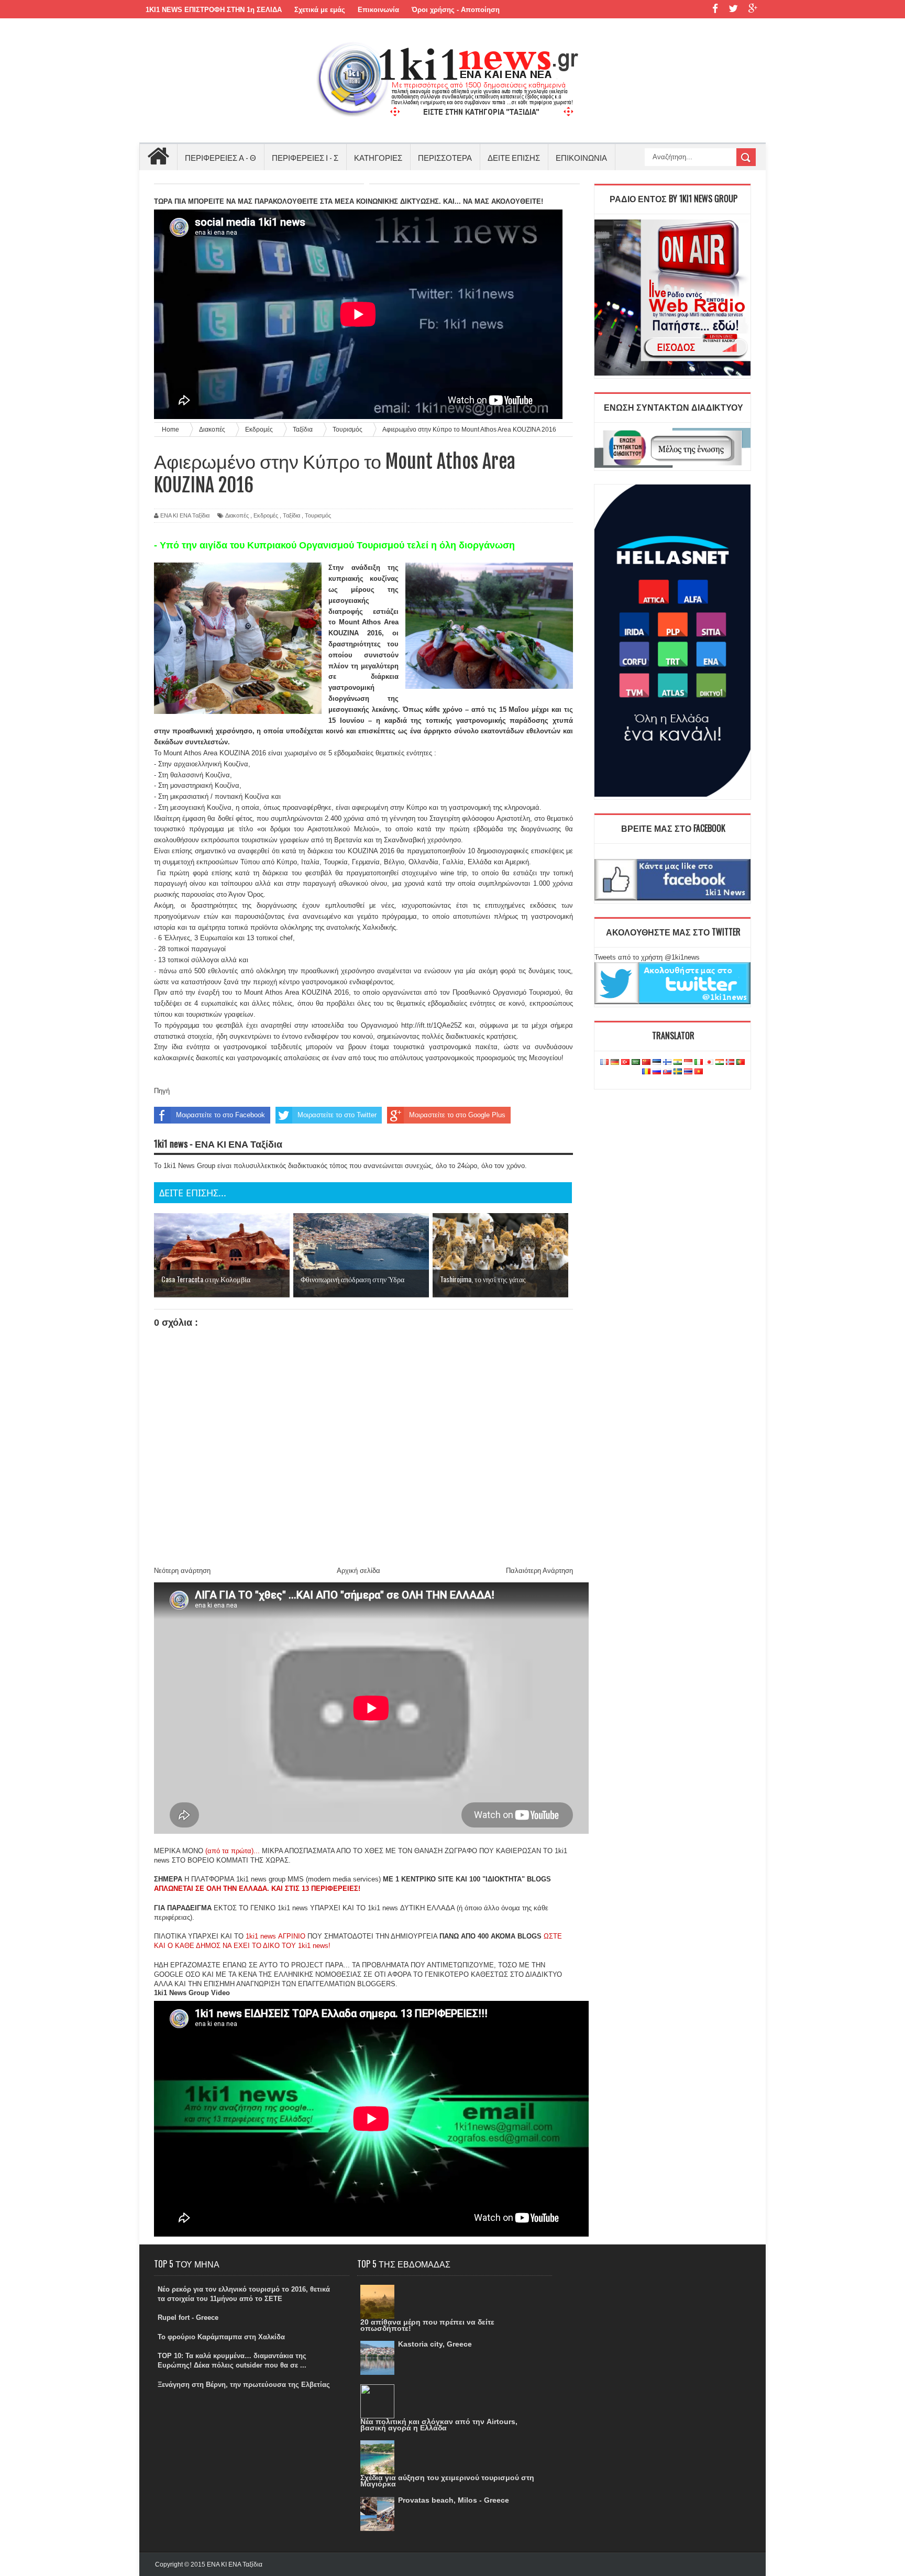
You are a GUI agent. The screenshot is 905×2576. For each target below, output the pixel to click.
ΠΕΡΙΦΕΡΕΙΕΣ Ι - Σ (305, 157)
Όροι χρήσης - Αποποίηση (456, 10)
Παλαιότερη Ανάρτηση (539, 1571)
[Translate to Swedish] (678, 1072)
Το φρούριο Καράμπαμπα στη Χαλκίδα (221, 2337)
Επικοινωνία (378, 10)
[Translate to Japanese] (709, 1063)
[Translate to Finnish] (667, 1063)
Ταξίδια (291, 515)
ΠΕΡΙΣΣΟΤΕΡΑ (445, 157)
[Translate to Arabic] (636, 1063)
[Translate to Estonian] (657, 1063)
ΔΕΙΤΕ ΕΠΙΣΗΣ (514, 157)
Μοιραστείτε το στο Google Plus (457, 1115)
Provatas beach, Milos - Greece (454, 2500)
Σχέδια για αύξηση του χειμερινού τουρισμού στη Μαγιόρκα (447, 2481)
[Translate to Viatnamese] (699, 1072)
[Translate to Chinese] (646, 1063)
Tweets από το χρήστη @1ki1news (647, 957)
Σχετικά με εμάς (320, 10)
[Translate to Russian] (657, 1072)
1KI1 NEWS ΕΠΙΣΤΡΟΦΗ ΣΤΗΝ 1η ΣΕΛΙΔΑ (214, 10)
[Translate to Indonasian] (688, 1063)
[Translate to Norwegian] (730, 1063)
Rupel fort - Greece (188, 2318)
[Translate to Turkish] (625, 1063)
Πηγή (162, 1091)
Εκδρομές (266, 515)
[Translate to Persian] (720, 1063)
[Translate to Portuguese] (741, 1063)
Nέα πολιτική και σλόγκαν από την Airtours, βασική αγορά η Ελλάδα (439, 2425)
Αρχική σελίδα (358, 1571)
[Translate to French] (604, 1063)
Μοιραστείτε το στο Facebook (220, 1115)
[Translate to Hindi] (678, 1063)
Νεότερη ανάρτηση (182, 1571)
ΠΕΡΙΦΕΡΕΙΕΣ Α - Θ (220, 157)
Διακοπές (237, 515)
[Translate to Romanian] (646, 1072)
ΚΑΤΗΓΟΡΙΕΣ (378, 157)
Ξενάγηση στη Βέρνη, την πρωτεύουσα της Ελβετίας (244, 2385)
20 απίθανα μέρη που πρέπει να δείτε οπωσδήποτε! (427, 2325)
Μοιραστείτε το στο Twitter (337, 1115)
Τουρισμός (318, 515)
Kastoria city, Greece (435, 2344)
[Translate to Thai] (688, 1072)
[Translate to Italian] (699, 1063)
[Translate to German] (615, 1063)
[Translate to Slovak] (667, 1072)
